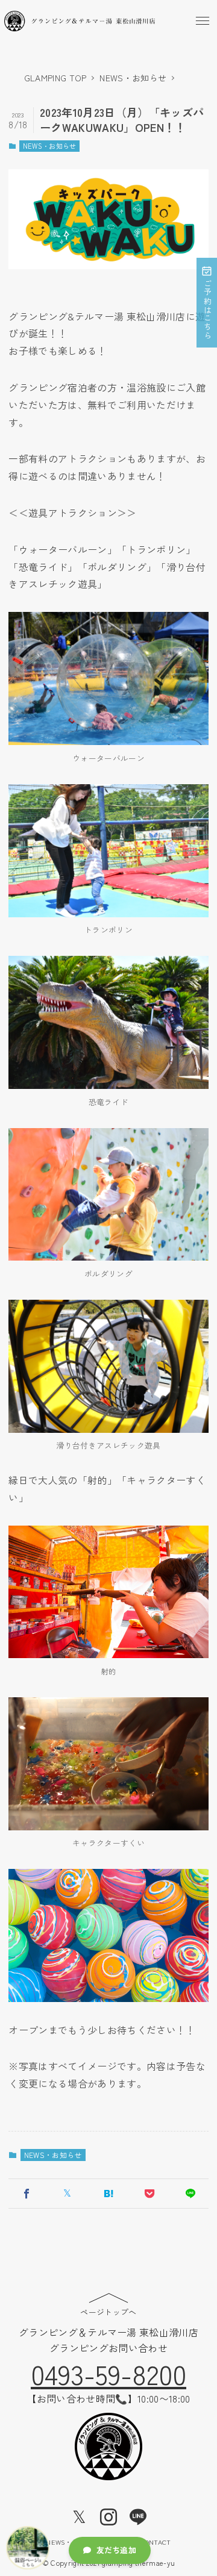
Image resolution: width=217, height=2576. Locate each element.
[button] (203, 21)
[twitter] (79, 2517)
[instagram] (108, 2517)
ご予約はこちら (207, 310)
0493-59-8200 (108, 2373)
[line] (138, 2517)
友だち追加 (117, 2550)
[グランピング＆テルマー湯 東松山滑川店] (80, 21)
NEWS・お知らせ (50, 146)
